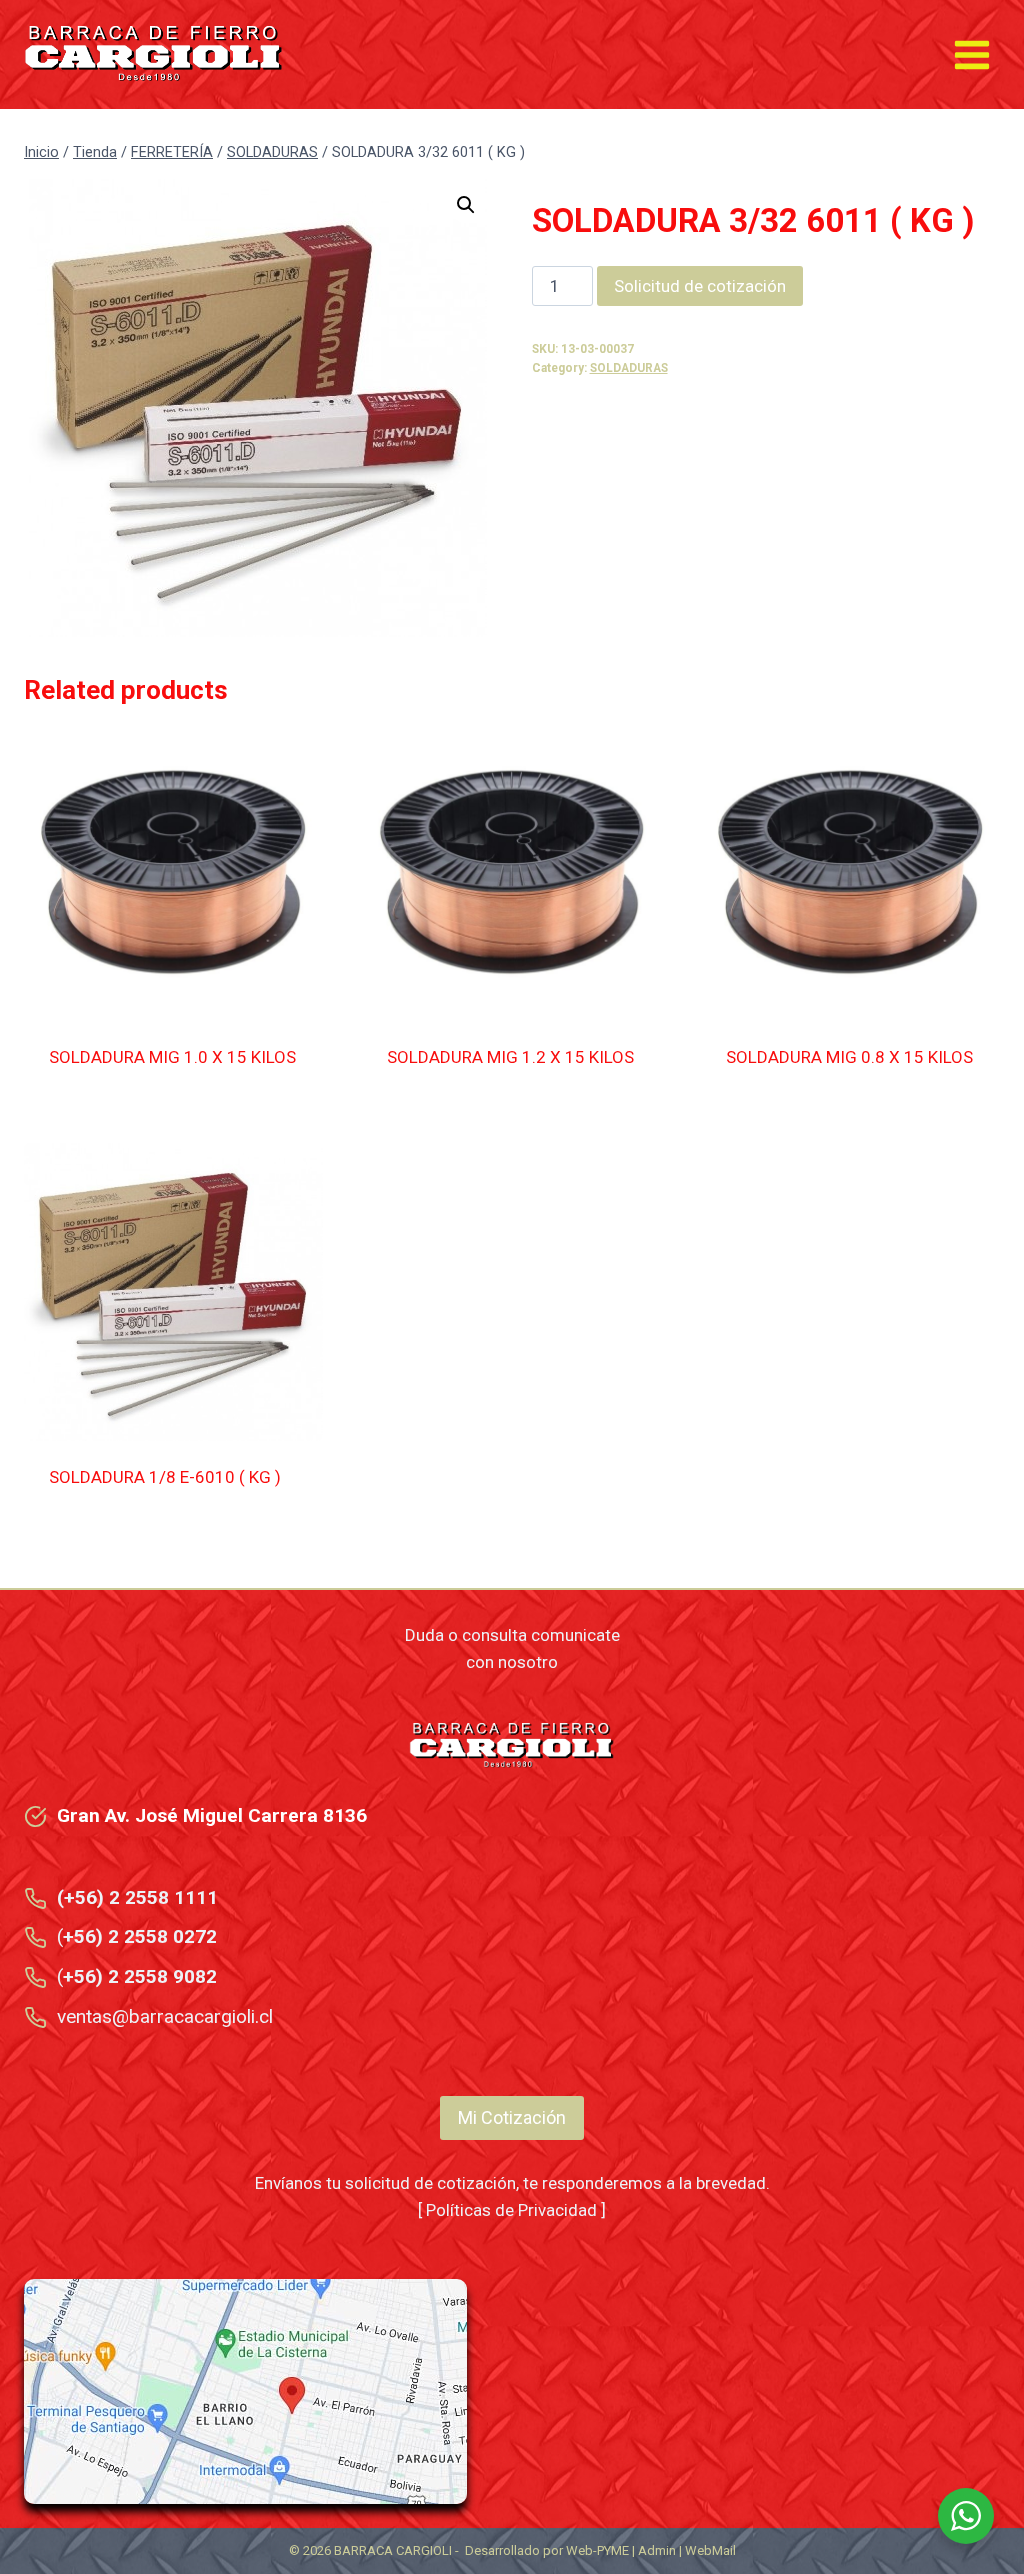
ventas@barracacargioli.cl (165, 2016)
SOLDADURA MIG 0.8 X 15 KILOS (849, 1057)
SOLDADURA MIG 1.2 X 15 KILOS (510, 1057)
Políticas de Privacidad (511, 2210)
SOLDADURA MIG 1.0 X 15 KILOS (172, 1057)
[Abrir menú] (971, 54)
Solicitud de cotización (700, 286)
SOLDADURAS (629, 368)
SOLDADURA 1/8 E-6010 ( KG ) (165, 1477)
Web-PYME (597, 2550)
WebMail (710, 2550)
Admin (657, 2550)
